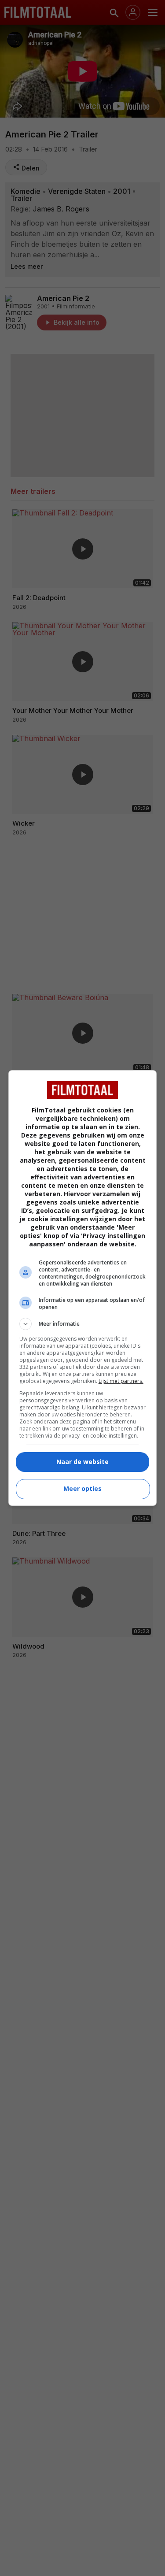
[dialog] (83, 1288)
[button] (83, 1324)
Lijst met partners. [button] (121, 1381)
